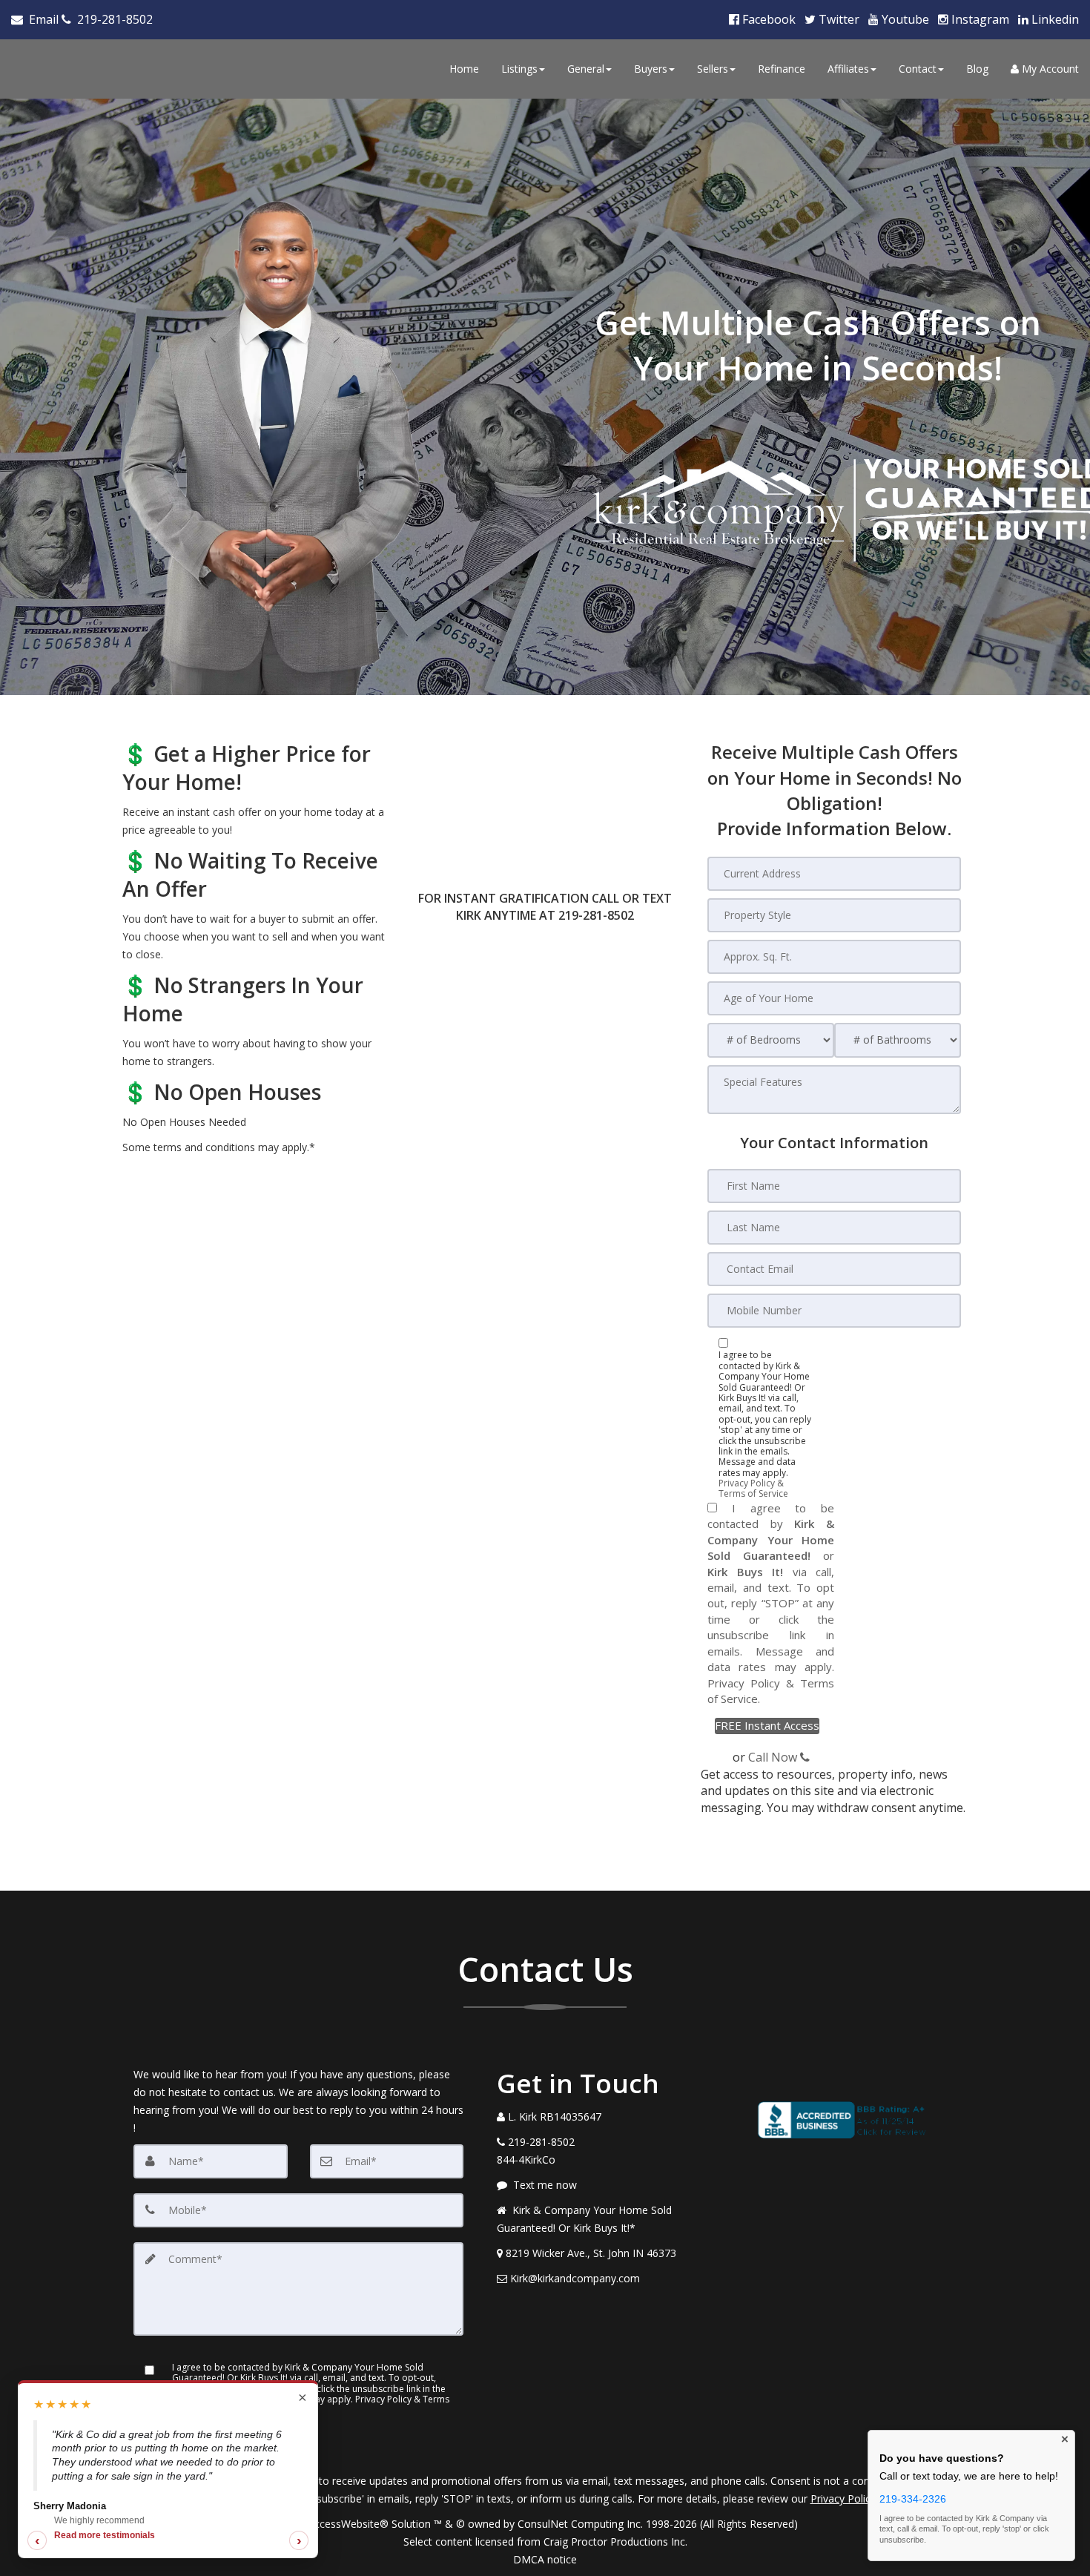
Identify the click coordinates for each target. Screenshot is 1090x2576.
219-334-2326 (913, 2499)
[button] (767, 1726)
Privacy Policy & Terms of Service (753, 1488)
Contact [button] (918, 69)
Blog (977, 69)
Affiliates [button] (848, 69)
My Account (1049, 69)
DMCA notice (545, 2559)
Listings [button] (519, 69)
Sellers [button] (713, 69)
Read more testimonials (105, 2535)
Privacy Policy (744, 1683)
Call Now (774, 1757)
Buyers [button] (651, 69)
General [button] (586, 69)
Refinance (782, 69)
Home (464, 69)
